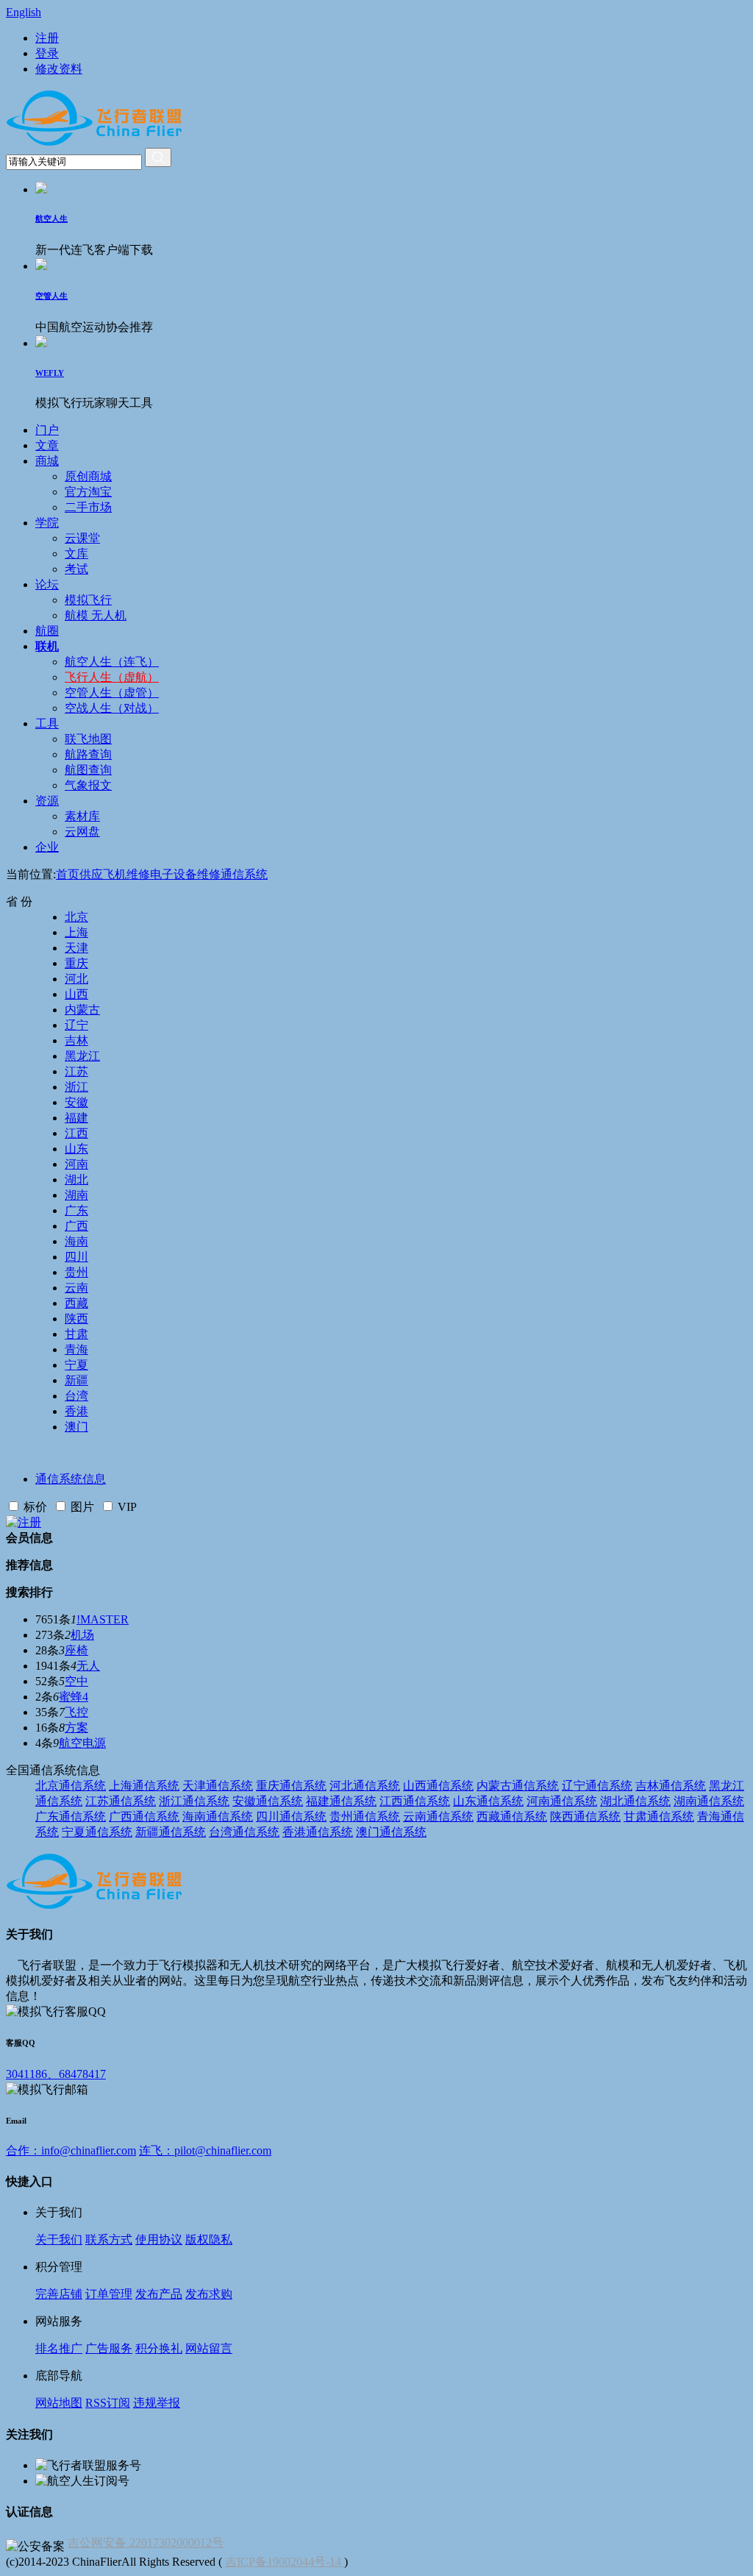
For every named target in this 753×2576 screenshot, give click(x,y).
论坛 (47, 584)
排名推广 (59, 2348)
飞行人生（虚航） (112, 677)
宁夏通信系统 (97, 1832)
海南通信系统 (218, 1817)
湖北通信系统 (635, 1801)
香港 (76, 1411)
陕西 (76, 1319)
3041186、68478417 (56, 2074)
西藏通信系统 (512, 1817)
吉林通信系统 (671, 1786)
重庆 (76, 963)
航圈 (47, 631)
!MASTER (103, 1619)
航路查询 (88, 754)
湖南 (76, 1195)
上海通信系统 (144, 1786)
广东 (76, 1210)
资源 (47, 801)
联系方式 (109, 2239)
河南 (76, 1164)
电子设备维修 (185, 874)
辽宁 (76, 1025)
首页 (68, 874)
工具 (47, 723)
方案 (76, 1728)
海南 (76, 1241)
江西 (76, 1133)
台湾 (76, 1396)
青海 (76, 1349)
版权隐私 (209, 2239)
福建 (76, 1118)
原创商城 (88, 476)
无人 (88, 1666)
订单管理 (109, 2294)
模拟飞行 (88, 600)
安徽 (76, 1102)
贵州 (76, 1272)
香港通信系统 (318, 1832)
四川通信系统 (291, 1817)
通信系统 (244, 874)
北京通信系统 (71, 1786)
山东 (76, 1149)
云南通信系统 (438, 1817)
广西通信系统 (144, 1817)
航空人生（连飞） (112, 662)
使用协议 (159, 2239)
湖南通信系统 (709, 1801)
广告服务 (109, 2348)
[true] (158, 157)
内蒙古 (82, 1010)
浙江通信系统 (194, 1801)
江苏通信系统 (121, 1801)
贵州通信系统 (365, 1817)
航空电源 (82, 1743)
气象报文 (88, 785)
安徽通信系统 (268, 1801)
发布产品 (159, 2294)
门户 (47, 430)
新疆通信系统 (171, 1832)
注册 (47, 38)
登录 (47, 53)
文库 (76, 554)
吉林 (76, 1040)
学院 (47, 523)
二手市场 (88, 507)
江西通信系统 (415, 1801)
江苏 (76, 1071)
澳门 (76, 1427)
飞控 (76, 1712)
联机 (47, 646)
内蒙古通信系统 (518, 1786)
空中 (76, 1681)
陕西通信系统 (585, 1817)
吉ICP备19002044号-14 (285, 2562)
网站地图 (59, 2403)
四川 (76, 1257)
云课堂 (82, 538)
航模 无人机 (96, 615)
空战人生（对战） (112, 708)
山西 (76, 994)
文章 (47, 445)
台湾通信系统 (244, 1832)
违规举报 (157, 2403)
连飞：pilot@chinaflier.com (205, 2150)
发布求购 (209, 2294)
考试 (76, 569)
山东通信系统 (488, 1801)
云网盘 (82, 832)
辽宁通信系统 (597, 1786)
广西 (76, 1226)
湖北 (76, 1180)
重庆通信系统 (291, 1786)
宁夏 (76, 1365)
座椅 (76, 1650)
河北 (76, 979)
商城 (47, 461)
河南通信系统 (562, 1801)
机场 (82, 1635)
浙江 (76, 1087)
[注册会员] (24, 1522)
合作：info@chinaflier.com (71, 2150)
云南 (76, 1288)
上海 (76, 932)
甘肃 (76, 1334)
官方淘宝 (88, 492)
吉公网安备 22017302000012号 (146, 2543)
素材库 (82, 816)
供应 (91, 874)
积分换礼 (159, 2348)
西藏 (76, 1303)
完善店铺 (59, 2294)
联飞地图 (88, 739)
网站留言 (209, 2348)
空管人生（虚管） (112, 693)
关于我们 (59, 2239)
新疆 (76, 1380)
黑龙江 (82, 1056)
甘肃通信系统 (659, 1817)
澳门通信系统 (391, 1832)
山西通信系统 (438, 1786)
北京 (76, 917)
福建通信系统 (341, 1801)
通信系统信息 (71, 1479)
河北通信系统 (365, 1786)
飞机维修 (126, 874)
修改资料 (59, 69)
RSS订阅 (108, 2403)
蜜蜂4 (74, 1697)
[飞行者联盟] (94, 144)
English (24, 12)
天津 (76, 948)
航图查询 (88, 770)
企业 (47, 847)
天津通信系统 (218, 1786)
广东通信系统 (71, 1817)
